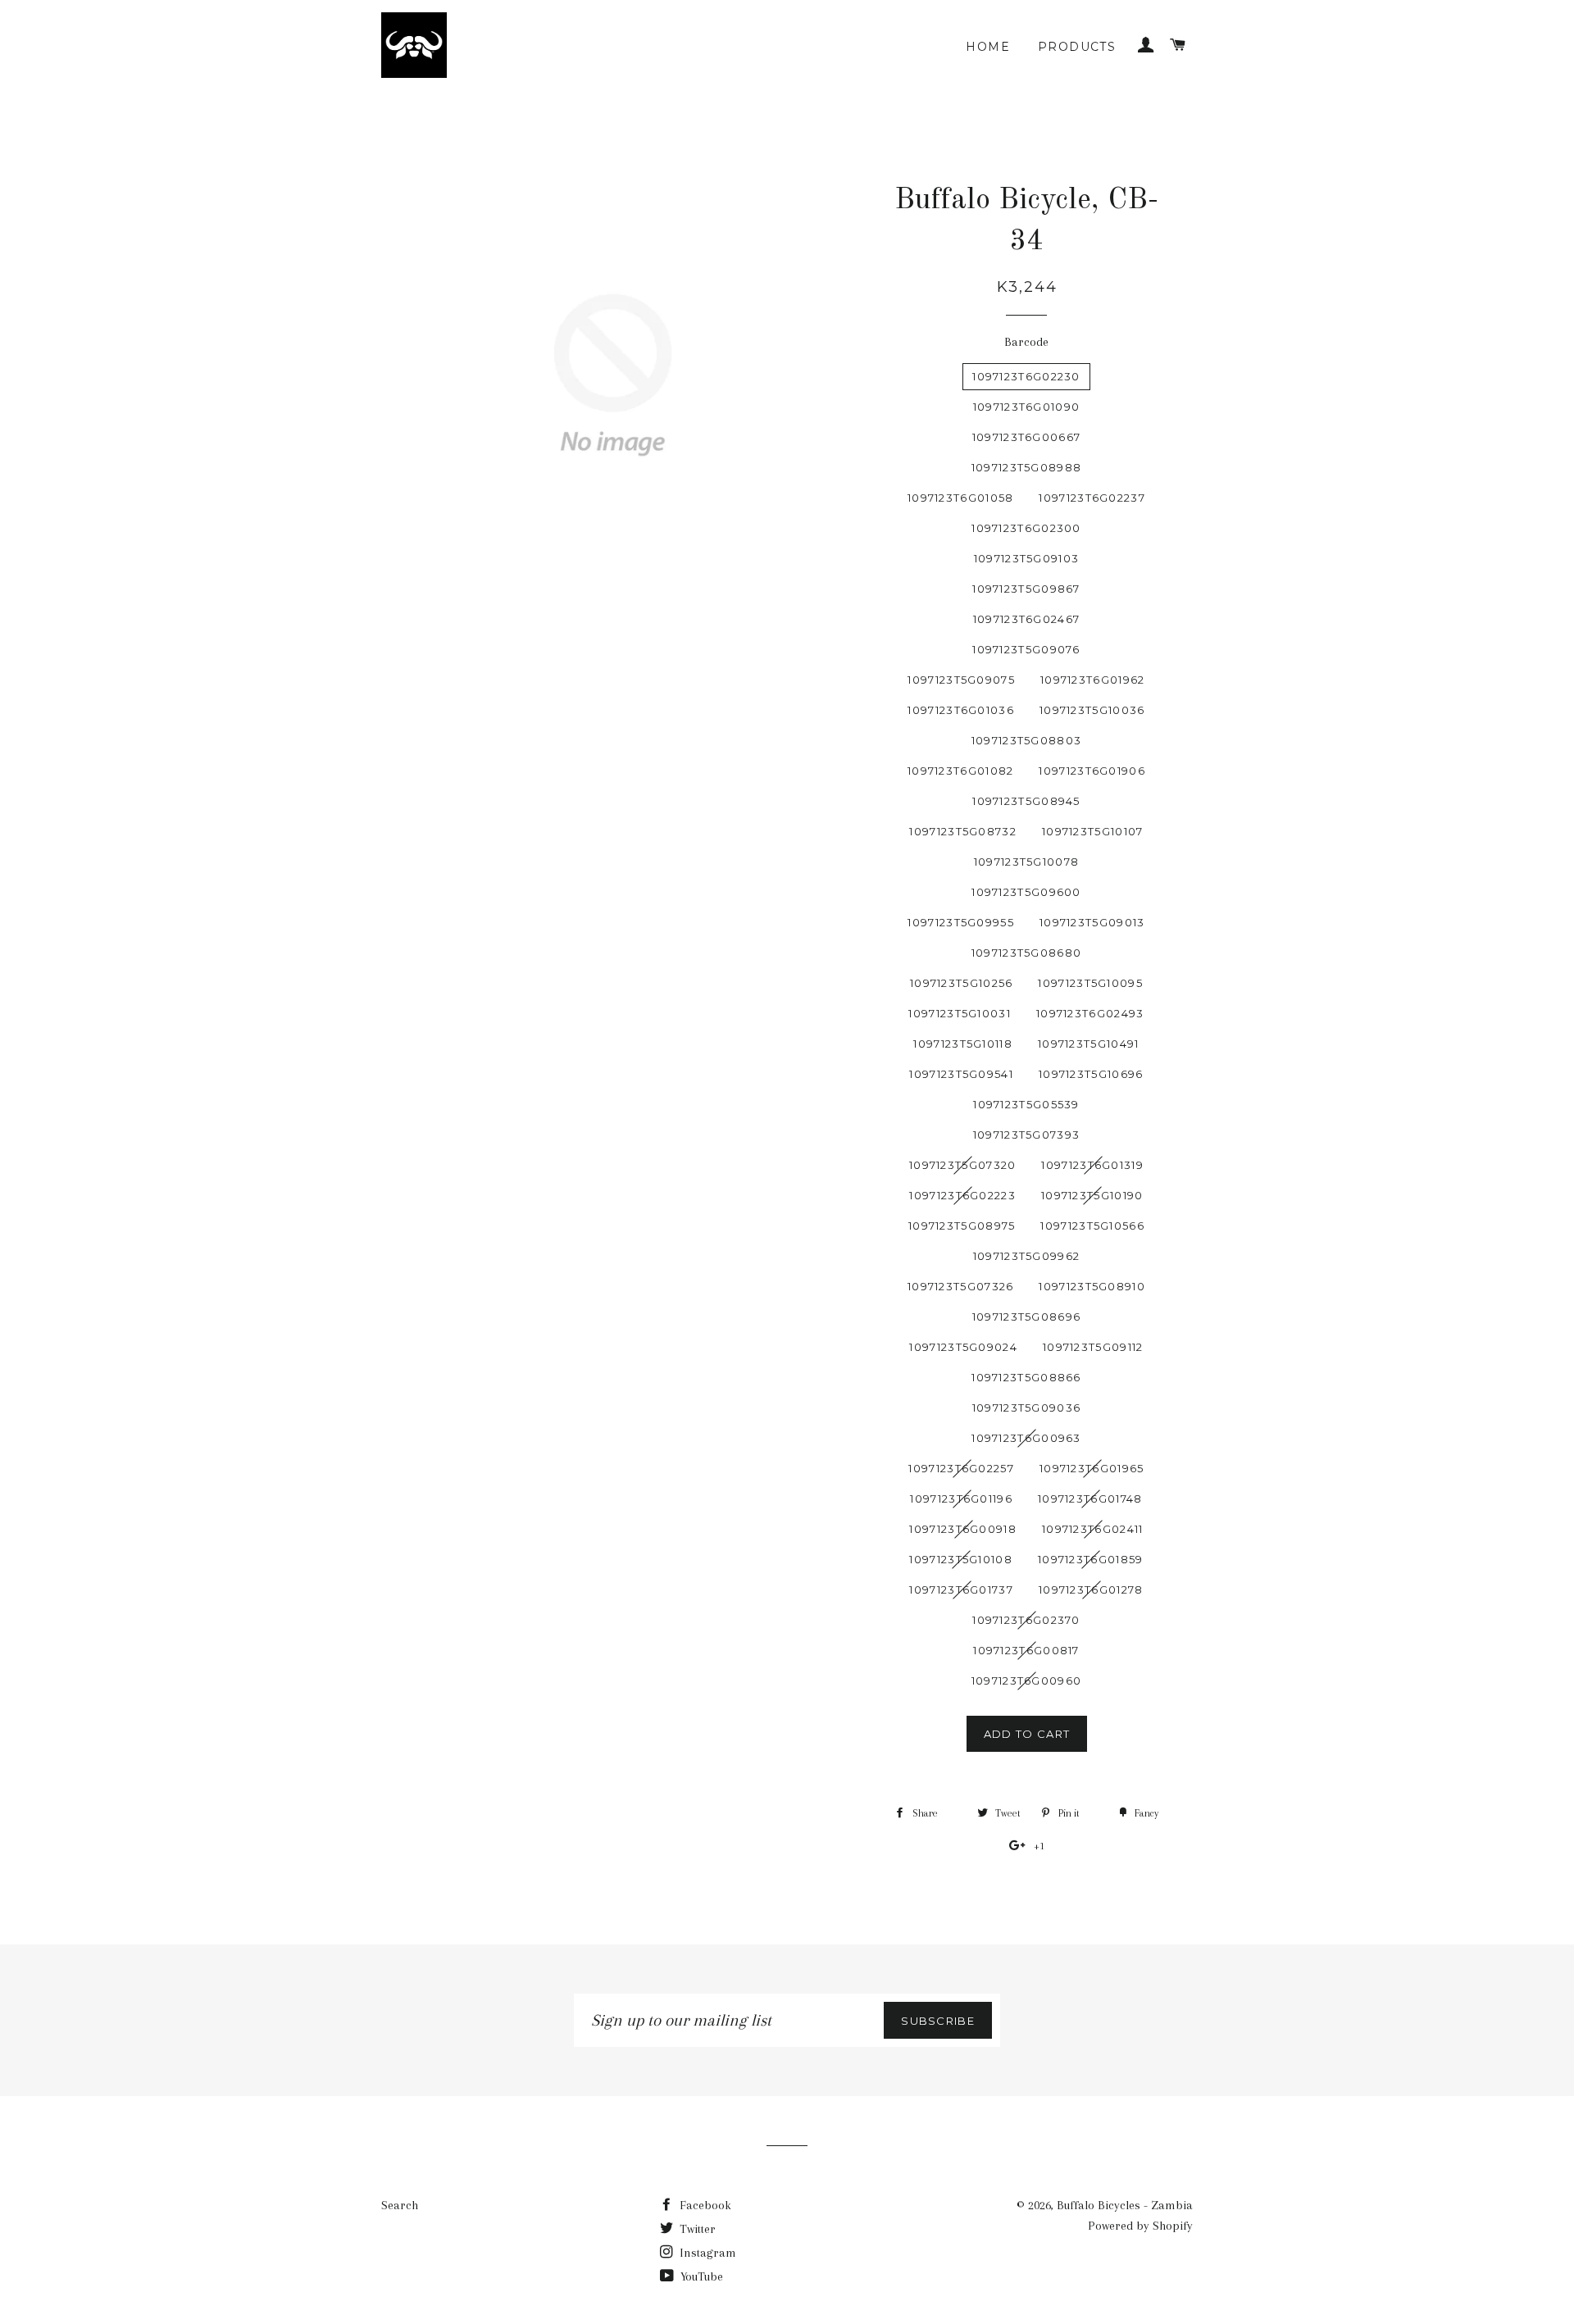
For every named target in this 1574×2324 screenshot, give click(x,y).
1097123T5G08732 (963, 831)
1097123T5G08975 (962, 1226)
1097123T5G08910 (1092, 1286)
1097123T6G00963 (1026, 1438)
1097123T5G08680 (1027, 953)
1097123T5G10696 (1091, 1074)
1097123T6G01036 (961, 710)
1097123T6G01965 (1092, 1468)
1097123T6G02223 (962, 1195)
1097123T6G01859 (1091, 1559)
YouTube (700, 2276)
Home (988, 47)
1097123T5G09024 (963, 1347)
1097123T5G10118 (963, 1044)
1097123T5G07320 (963, 1165)
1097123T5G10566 (1092, 1226)
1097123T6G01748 (1090, 1499)
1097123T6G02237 (1092, 498)
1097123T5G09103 (1027, 558)
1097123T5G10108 (961, 1559)
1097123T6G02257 (961, 1468)
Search (400, 2205)
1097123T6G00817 (1026, 1650)
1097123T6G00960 (1027, 1680)
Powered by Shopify (1140, 2226)
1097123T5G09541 (961, 1074)
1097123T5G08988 (1027, 467)
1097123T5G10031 (960, 1013)
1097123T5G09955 (961, 922)
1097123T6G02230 (1026, 376)
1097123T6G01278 (1091, 1590)
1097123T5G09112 (1093, 1347)
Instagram (706, 2253)
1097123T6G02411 (1093, 1529)
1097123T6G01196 (961, 1499)
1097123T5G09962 (1027, 1256)
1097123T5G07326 (961, 1286)
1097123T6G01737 (961, 1590)
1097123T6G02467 (1027, 619)
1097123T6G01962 (1093, 680)
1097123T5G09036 (1027, 1408)
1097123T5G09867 (1026, 589)
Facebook (704, 2205)
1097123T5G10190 (1092, 1195)
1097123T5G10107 (1093, 831)
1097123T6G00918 (963, 1529)
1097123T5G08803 (1027, 740)
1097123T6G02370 (1026, 1620)
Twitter (696, 2229)
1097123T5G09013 (1092, 922)
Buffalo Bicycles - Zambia (1125, 2205)
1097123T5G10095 (1090, 983)
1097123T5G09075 (961, 680)
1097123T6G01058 (961, 498)
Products (1077, 47)
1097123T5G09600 (1026, 892)
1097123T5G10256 (962, 983)
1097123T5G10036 (1092, 710)
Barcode (1026, 342)
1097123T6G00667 (1027, 437)
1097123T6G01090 (1027, 407)
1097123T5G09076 (1026, 649)
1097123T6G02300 (1026, 528)
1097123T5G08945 (1026, 801)
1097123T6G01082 (961, 771)
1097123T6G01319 (1092, 1165)
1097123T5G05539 (1026, 1104)
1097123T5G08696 (1027, 1317)
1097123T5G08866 (1026, 1377)
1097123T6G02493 (1090, 1013)
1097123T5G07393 (1027, 1135)
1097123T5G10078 (1027, 862)
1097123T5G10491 (1089, 1044)
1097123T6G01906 (1092, 771)
